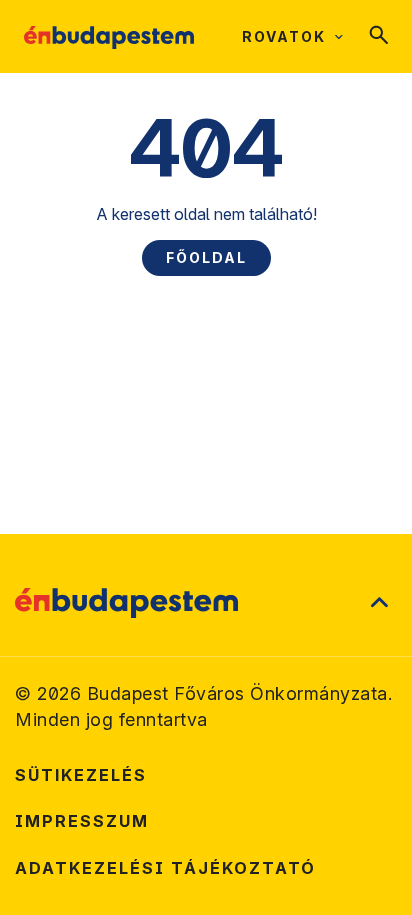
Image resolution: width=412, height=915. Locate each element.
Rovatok (284, 36)
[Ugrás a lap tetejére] (379, 603)
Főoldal (206, 257)
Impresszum (82, 821)
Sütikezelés (81, 775)
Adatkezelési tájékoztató (165, 868)
